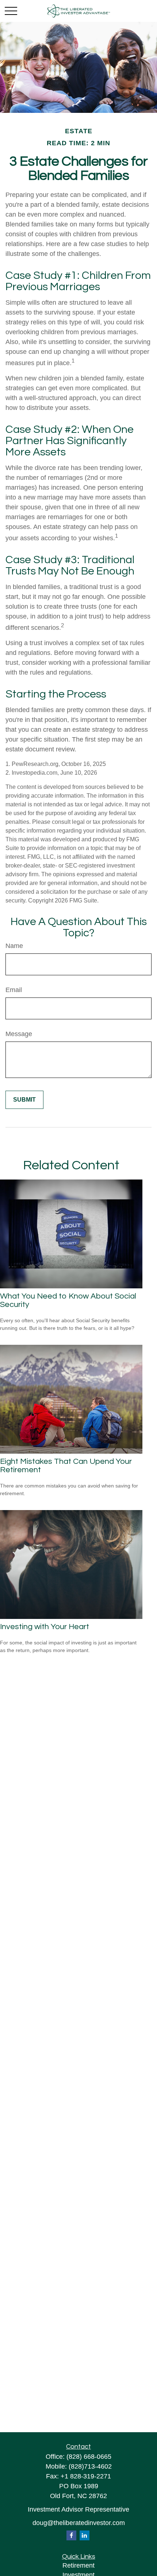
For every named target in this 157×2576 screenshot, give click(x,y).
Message (19, 1034)
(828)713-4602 (90, 2466)
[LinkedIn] (85, 2535)
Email (14, 990)
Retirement (78, 2565)
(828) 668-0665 (89, 2457)
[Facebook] (71, 2535)
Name (14, 946)
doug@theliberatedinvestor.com (79, 2523)
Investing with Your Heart (45, 1627)
